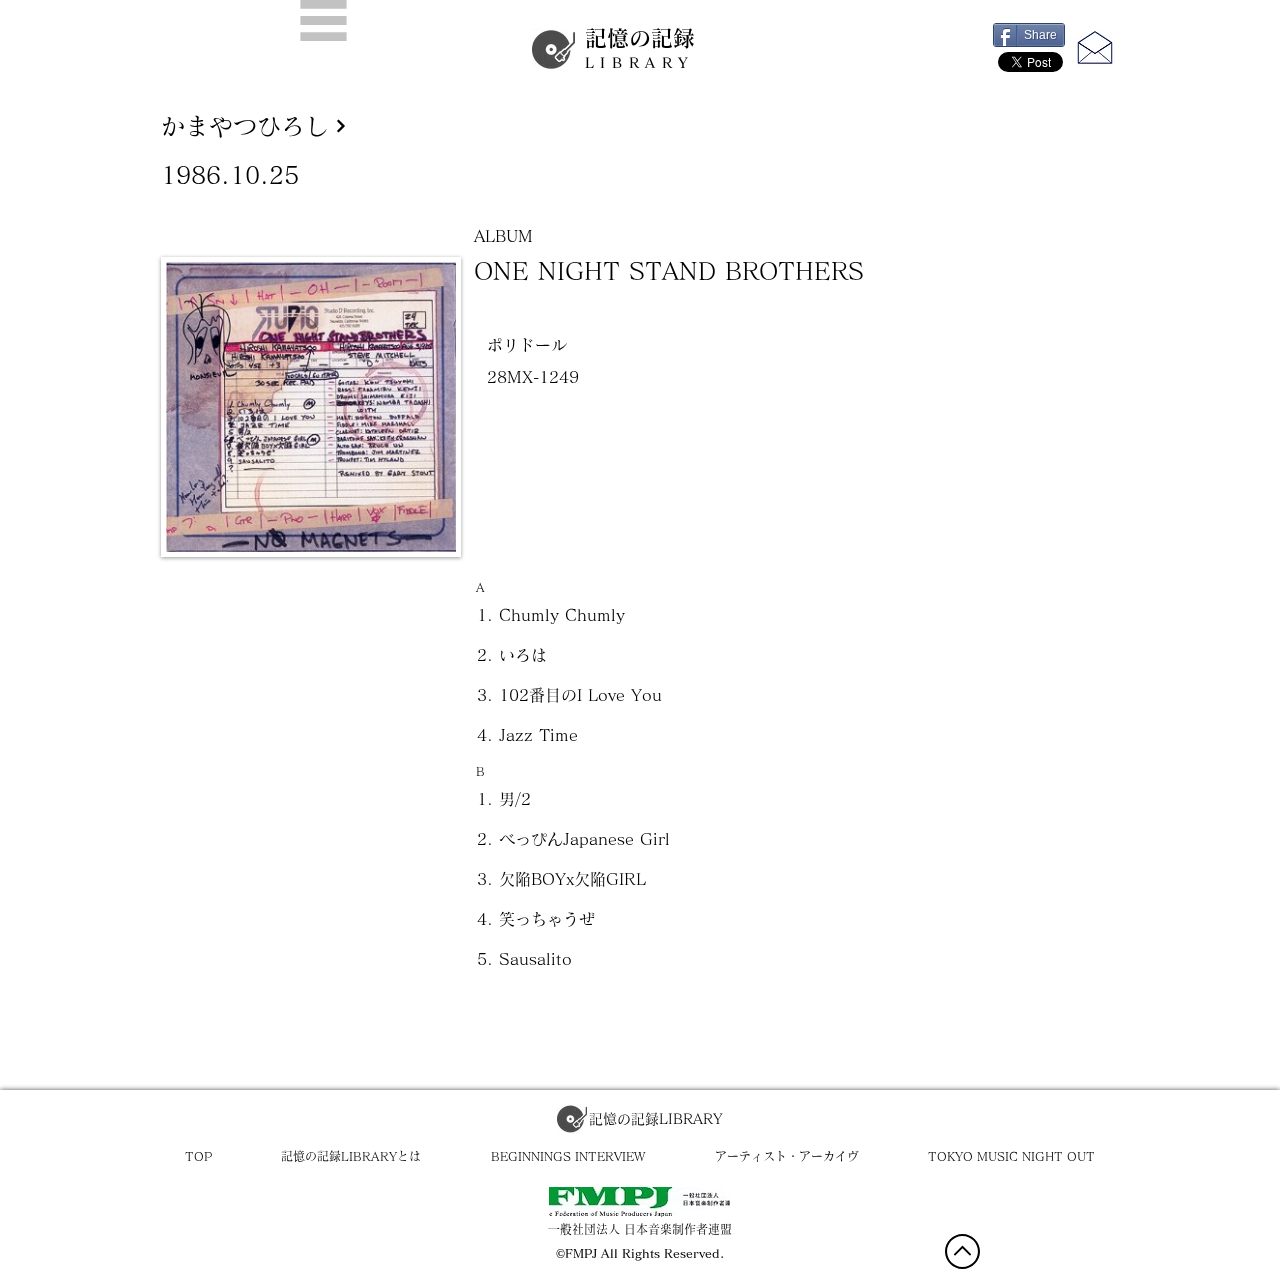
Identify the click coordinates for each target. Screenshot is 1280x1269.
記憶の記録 (640, 48)
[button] (323, 20)
